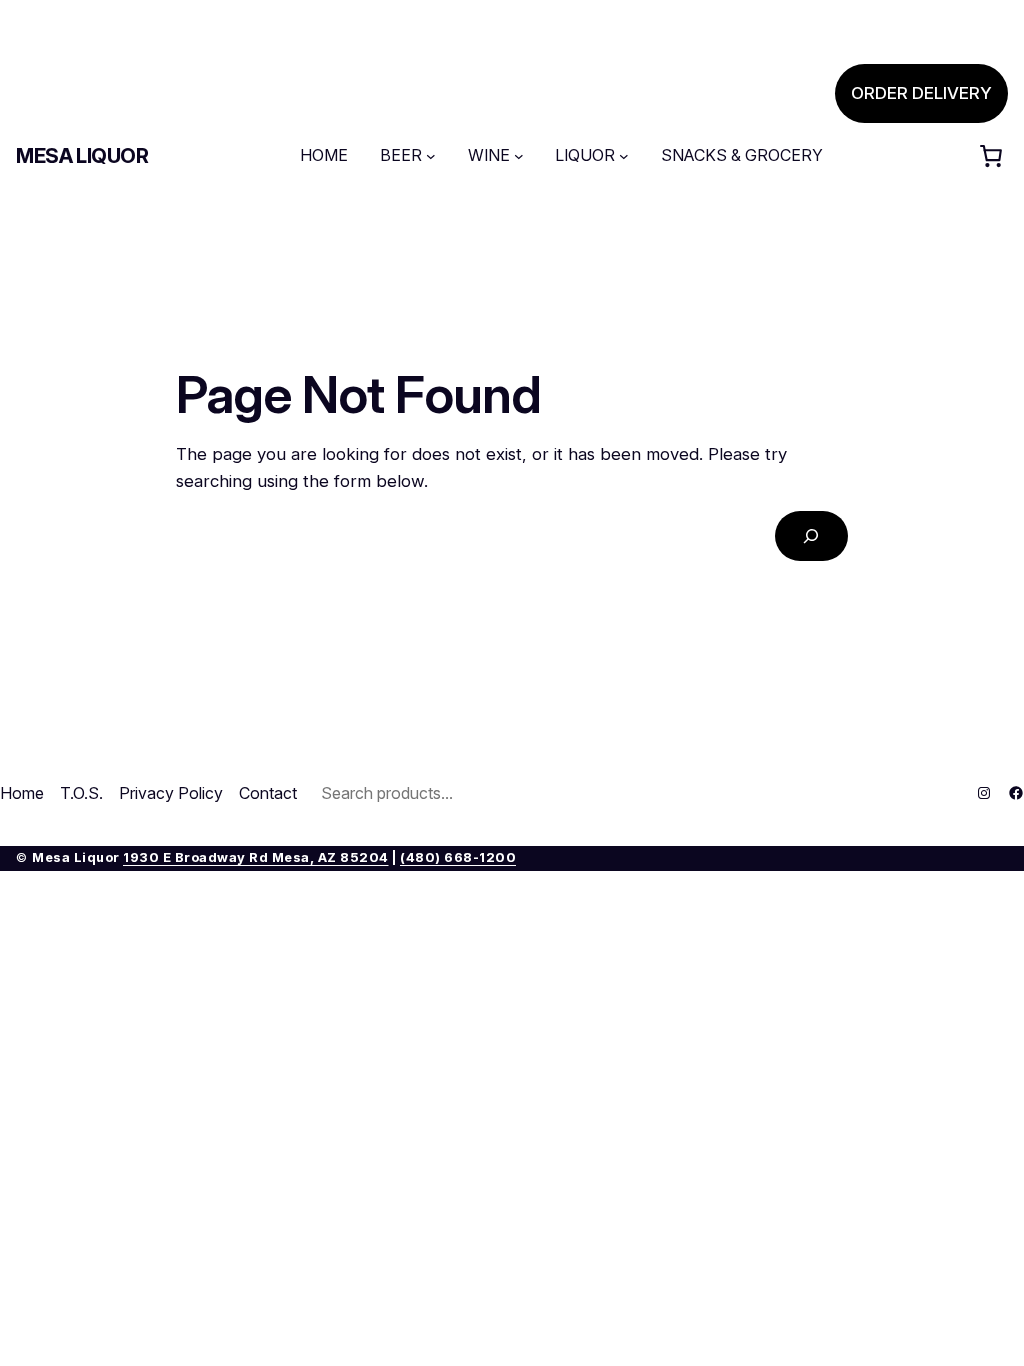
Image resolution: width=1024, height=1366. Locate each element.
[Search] (811, 536)
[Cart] (991, 156)
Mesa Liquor (82, 156)
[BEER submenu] (431, 156)
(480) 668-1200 (458, 857)
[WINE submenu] (519, 156)
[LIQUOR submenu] (624, 156)
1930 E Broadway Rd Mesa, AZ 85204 (256, 857)
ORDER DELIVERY (921, 93)
